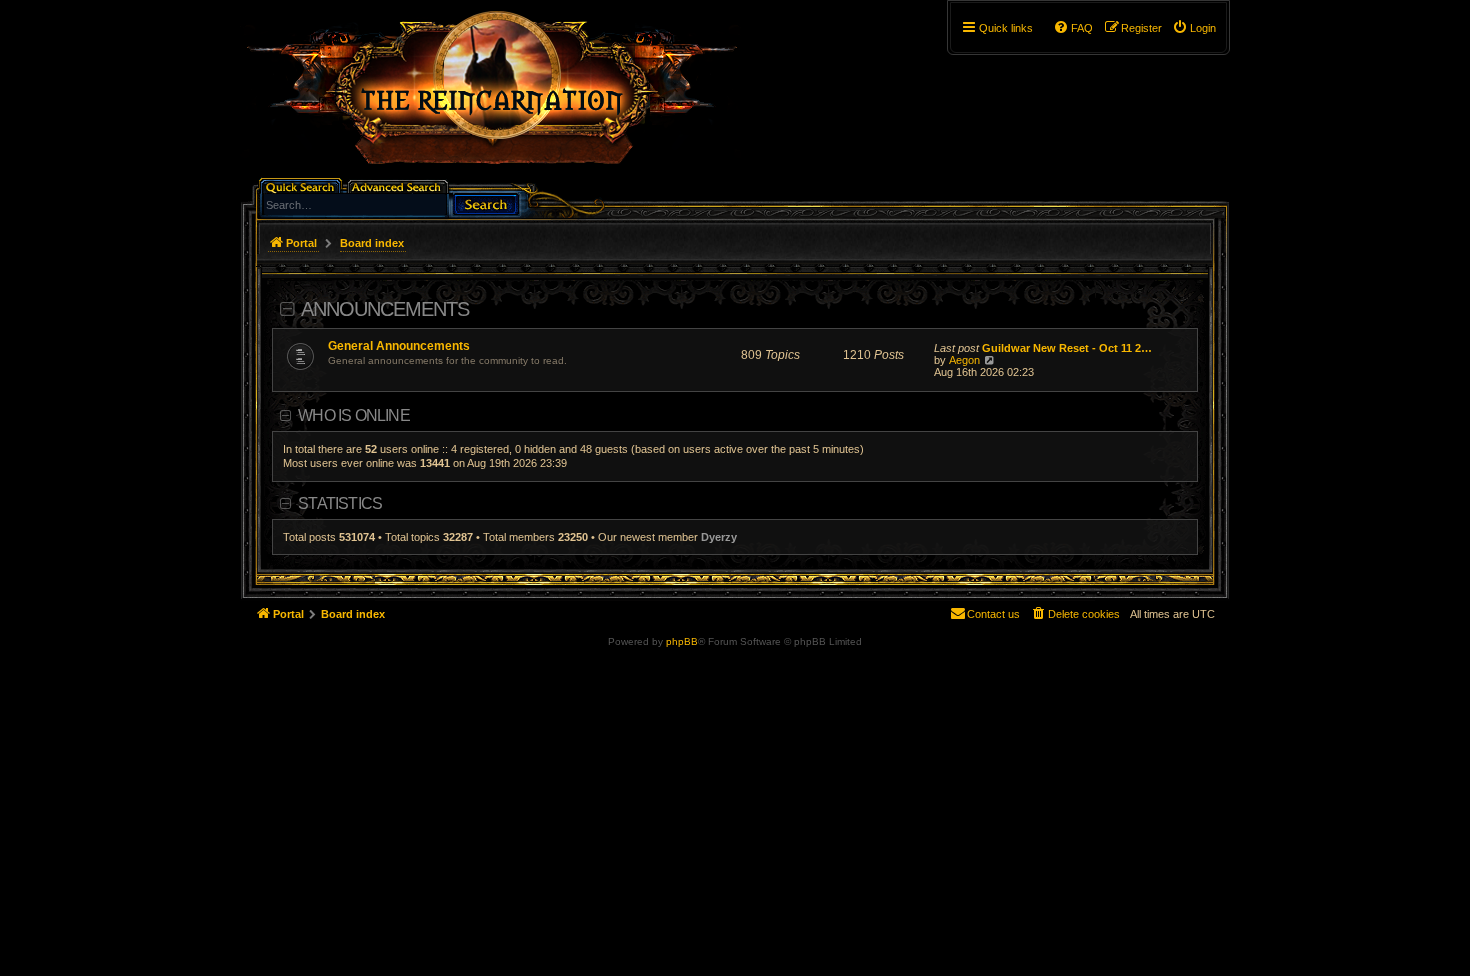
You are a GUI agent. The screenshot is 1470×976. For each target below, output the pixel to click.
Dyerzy (719, 537)
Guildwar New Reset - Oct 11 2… (1067, 348)
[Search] (486, 202)
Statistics (340, 503)
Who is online (354, 415)
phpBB (682, 641)
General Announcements (399, 346)
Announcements (385, 309)
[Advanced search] (399, 185)
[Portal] (502, 96)
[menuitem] (1194, 28)
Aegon (964, 360)
